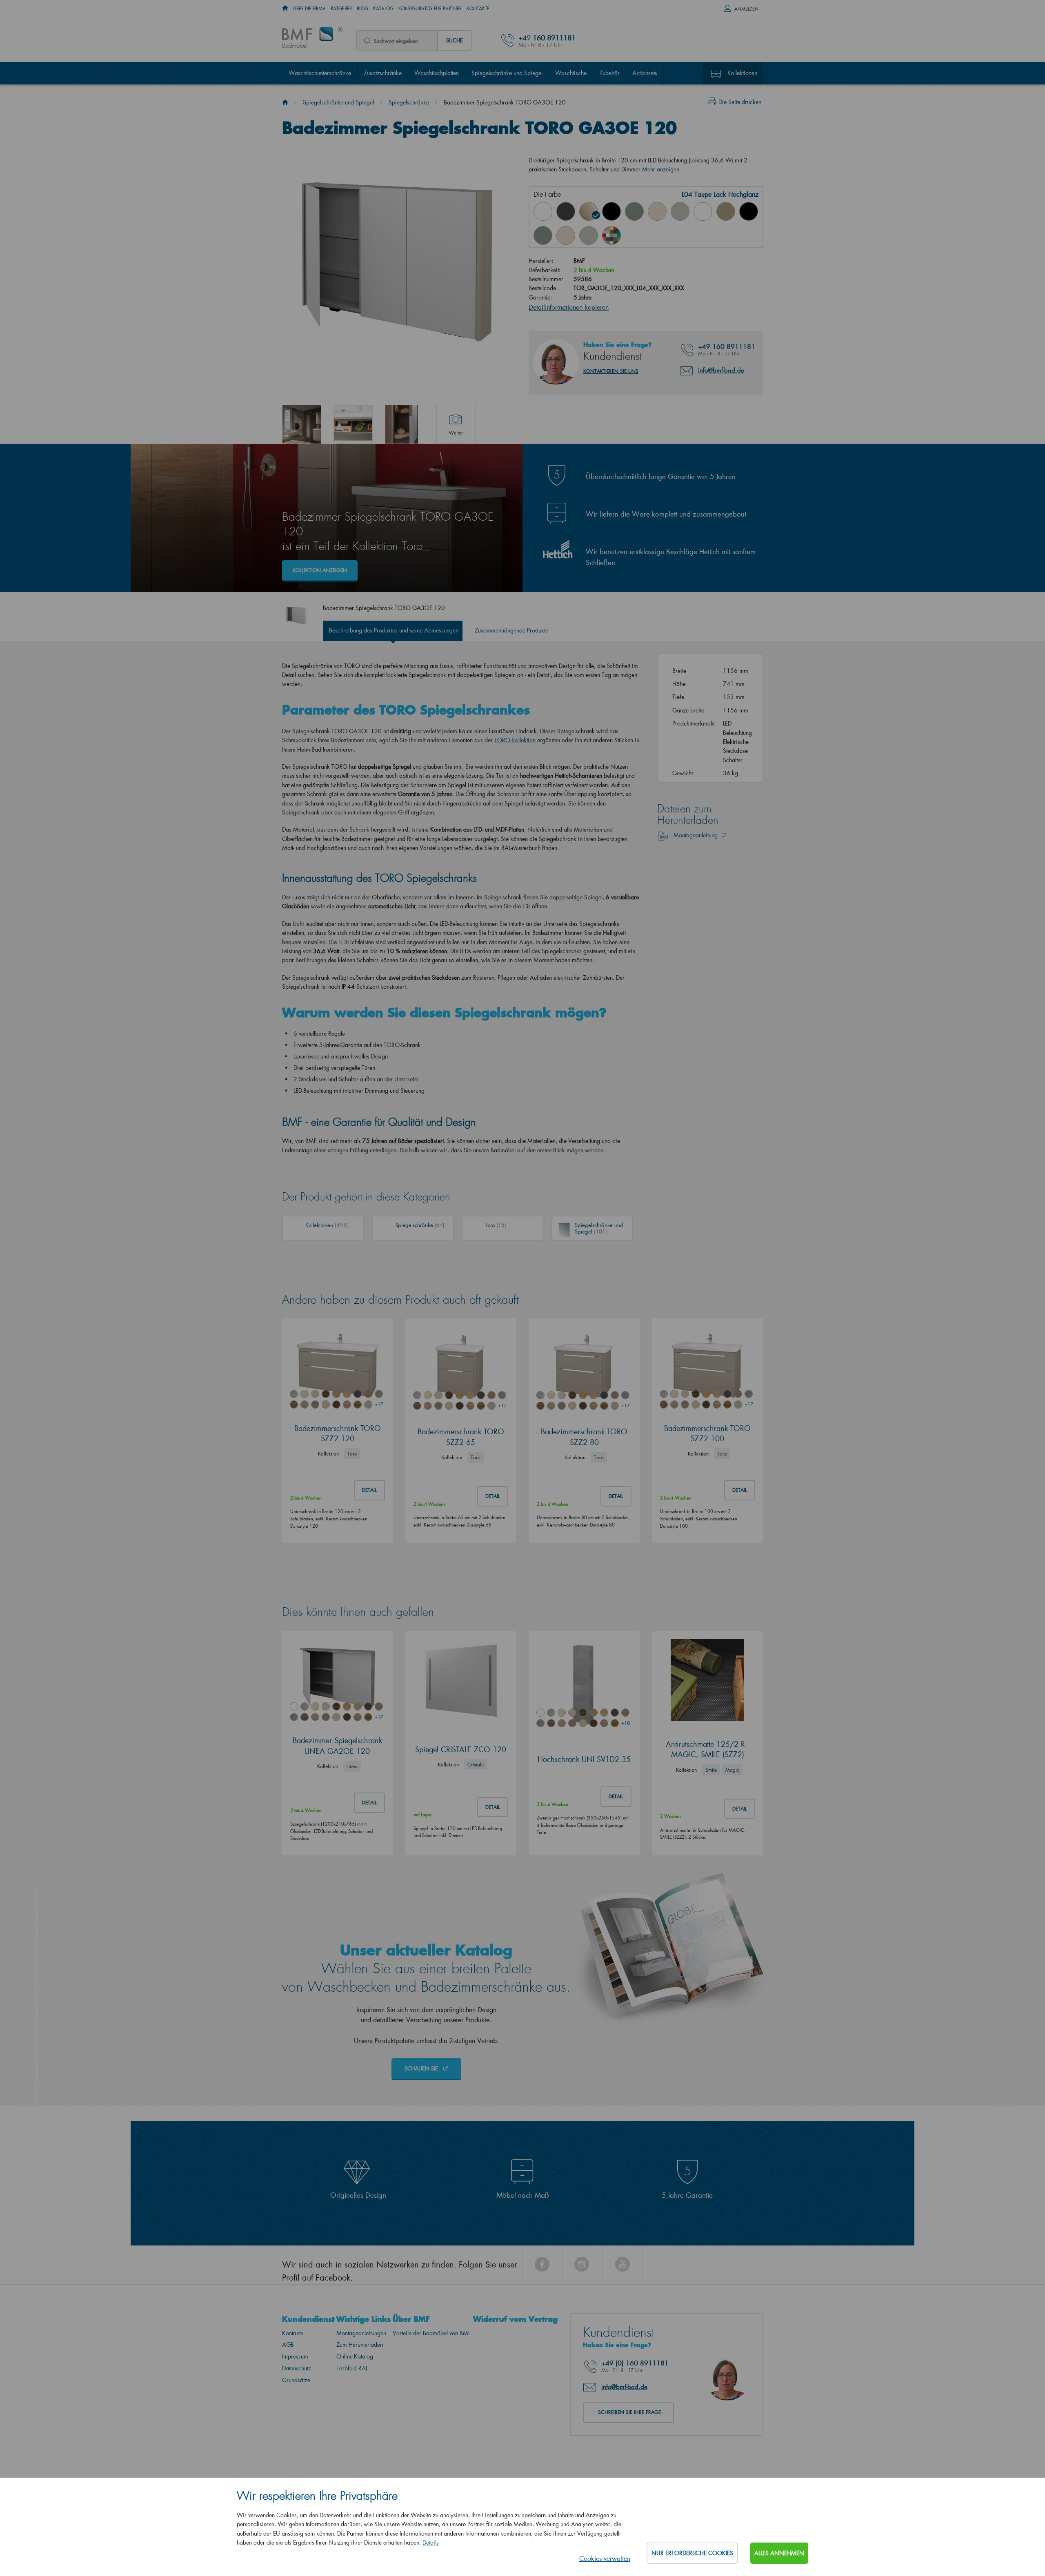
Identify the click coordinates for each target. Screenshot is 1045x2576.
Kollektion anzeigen (320, 570)
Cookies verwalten (605, 2558)
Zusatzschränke (383, 73)
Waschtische (571, 73)
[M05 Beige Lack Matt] (726, 211)
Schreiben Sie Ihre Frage (629, 2412)
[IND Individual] (611, 235)
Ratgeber (341, 9)
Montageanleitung (696, 835)
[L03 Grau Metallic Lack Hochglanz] (566, 211)
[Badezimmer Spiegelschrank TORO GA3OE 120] (302, 424)
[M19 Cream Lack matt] (566, 235)
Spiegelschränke (409, 102)
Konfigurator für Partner (430, 9)
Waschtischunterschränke (320, 73)
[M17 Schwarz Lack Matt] (749, 211)
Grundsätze (296, 2380)
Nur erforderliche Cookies (692, 2553)
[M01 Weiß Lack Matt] (703, 211)
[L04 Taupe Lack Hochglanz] (589, 211)
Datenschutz (297, 2368)
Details (431, 2542)
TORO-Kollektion (515, 740)
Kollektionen (742, 73)
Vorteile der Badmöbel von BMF (432, 2333)
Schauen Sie (422, 2068)
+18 (625, 1723)
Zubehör (609, 73)
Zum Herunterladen (360, 2344)
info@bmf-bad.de (721, 370)
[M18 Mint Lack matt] (543, 235)
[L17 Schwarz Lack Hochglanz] (611, 211)
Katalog (383, 9)
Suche (455, 40)
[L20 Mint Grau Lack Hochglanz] (680, 211)
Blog (362, 9)
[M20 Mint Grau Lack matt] (589, 235)
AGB (288, 2344)
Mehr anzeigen (661, 169)
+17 (379, 1404)
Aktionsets (645, 73)
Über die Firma (309, 9)
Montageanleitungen (361, 2333)
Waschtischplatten (437, 73)
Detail (369, 1490)
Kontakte (478, 9)
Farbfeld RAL (352, 2368)
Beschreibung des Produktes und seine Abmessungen (394, 630)
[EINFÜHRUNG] (285, 9)
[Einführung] (285, 102)
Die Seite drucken (740, 102)
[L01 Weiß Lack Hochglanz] (543, 211)
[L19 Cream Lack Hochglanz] (657, 211)
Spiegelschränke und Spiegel (507, 73)
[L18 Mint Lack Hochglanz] (634, 211)
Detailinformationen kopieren (569, 307)
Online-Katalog (355, 2356)
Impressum (295, 2356)
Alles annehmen (779, 2553)
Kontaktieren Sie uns (611, 371)
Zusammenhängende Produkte (511, 630)
